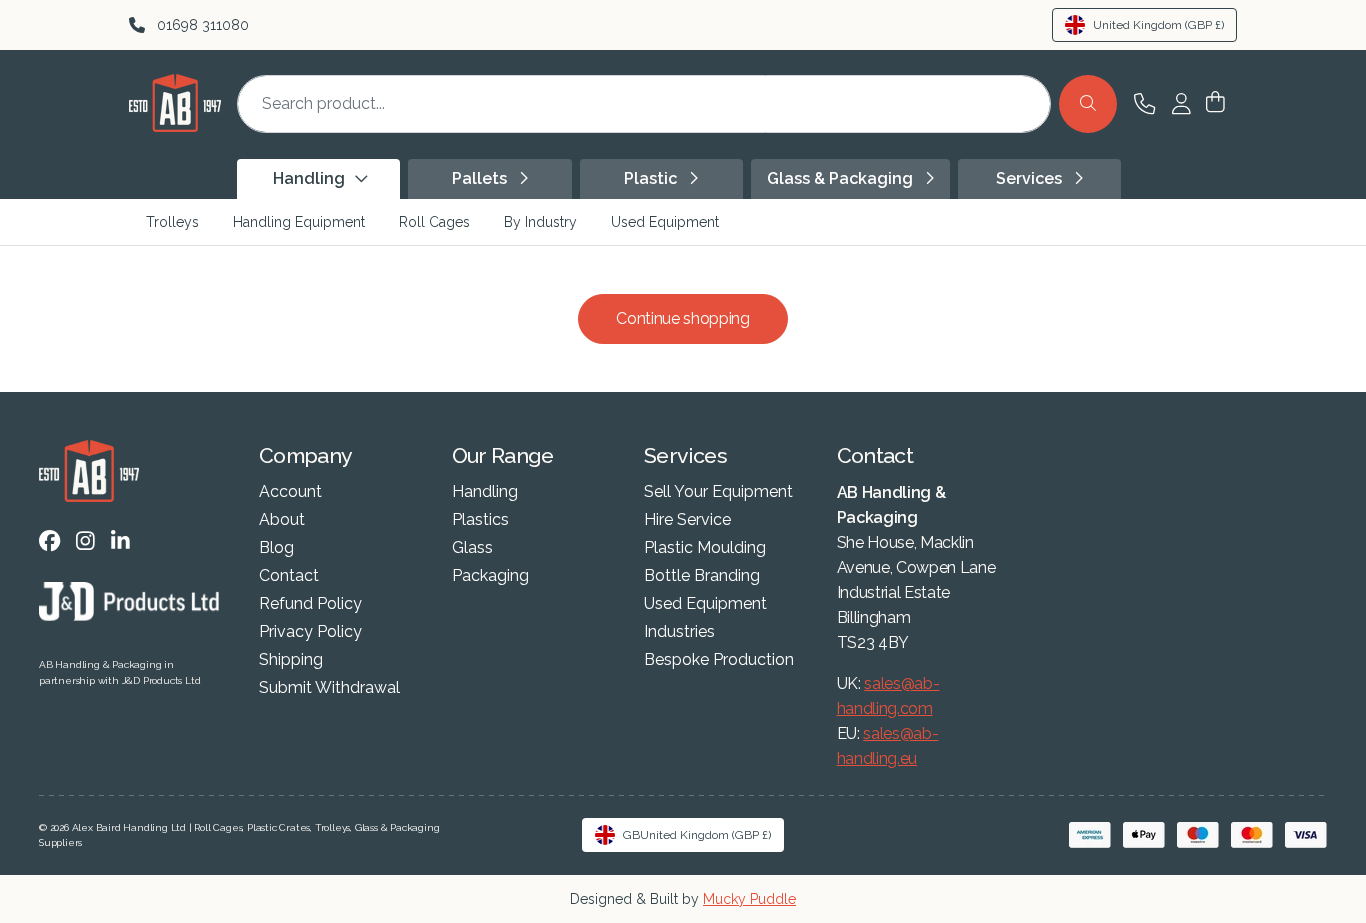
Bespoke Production (719, 660)
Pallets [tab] (481, 178)
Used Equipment (665, 222)
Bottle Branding (702, 576)
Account (290, 492)
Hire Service (687, 520)
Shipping (291, 660)
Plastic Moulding (705, 548)
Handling (485, 492)
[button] (1215, 104)
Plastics (480, 520)
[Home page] (175, 126)
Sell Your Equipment (718, 492)
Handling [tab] (311, 178)
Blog (276, 548)
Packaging (490, 576)
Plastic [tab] (652, 178)
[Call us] (1144, 104)
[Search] (1088, 104)
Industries (679, 632)
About (282, 520)
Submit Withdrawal (329, 688)
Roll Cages (434, 222)
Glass (472, 548)
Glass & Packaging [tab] (842, 178)
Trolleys (172, 222)
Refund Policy (310, 604)
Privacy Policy (310, 632)
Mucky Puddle (749, 899)
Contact (289, 576)
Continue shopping (683, 318)
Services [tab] (1031, 178)
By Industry (540, 222)
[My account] (1181, 104)
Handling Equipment (299, 222)
